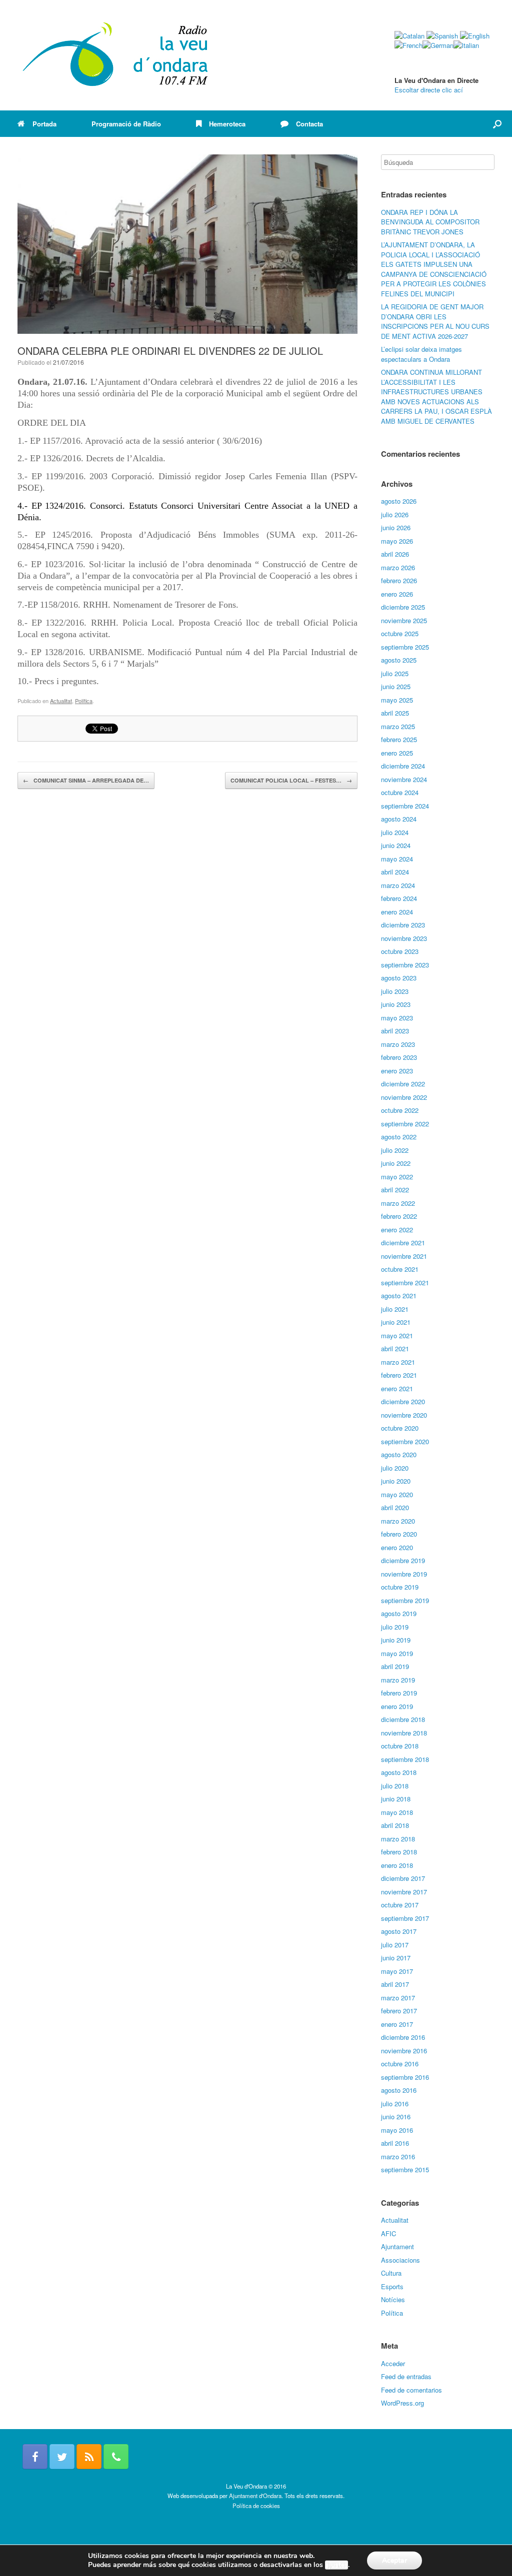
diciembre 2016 (403, 2037)
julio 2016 (395, 2104)
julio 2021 (395, 1309)
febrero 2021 (399, 1375)
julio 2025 (395, 673)
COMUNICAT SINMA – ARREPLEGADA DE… (86, 780)
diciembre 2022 (403, 1084)
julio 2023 (395, 991)
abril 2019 (395, 1666)
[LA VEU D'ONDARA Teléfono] (116, 2457)
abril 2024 (395, 872)
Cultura (391, 2273)
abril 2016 (395, 2143)
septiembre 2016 (405, 2077)
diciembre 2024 (403, 766)
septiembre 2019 (405, 1600)
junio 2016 (396, 2117)
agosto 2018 (399, 1772)
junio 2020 (396, 1481)
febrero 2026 (399, 580)
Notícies (393, 2299)
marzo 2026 (398, 567)
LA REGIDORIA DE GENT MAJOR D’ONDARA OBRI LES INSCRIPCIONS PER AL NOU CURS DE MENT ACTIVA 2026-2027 (435, 321)
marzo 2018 (398, 1839)
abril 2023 (395, 1031)
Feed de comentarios (411, 2390)
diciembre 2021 (403, 1243)
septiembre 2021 (405, 1283)
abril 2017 (395, 1984)
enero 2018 (397, 1865)
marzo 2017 (398, 1998)
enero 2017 (397, 2024)
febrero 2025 (399, 739)
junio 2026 (396, 527)
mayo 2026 (397, 541)
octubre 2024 (400, 792)
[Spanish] (442, 36)
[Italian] (466, 45)
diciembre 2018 (403, 1719)
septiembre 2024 (405, 806)
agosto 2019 (399, 1613)
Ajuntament (397, 2246)
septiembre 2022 (405, 1124)
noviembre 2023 (404, 938)
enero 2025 (397, 753)
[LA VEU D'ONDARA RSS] (89, 2457)
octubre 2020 (400, 1428)
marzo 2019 (398, 1680)
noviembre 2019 (404, 1574)
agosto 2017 (399, 1931)
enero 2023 (397, 1071)
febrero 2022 (399, 1216)
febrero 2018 (399, 1852)
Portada (44, 124)
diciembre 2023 (403, 925)
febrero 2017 (399, 2011)
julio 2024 (395, 832)
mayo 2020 (397, 1494)
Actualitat (61, 701)
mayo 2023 (397, 1018)
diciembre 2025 (403, 607)
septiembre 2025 (405, 647)
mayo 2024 (397, 859)
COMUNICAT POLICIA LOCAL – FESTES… (291, 780)
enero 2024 (397, 912)
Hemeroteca (227, 124)
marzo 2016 (398, 2156)
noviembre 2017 (404, 1892)
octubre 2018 (400, 1746)
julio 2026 (395, 514)
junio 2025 (396, 686)
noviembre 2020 (404, 1415)
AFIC (388, 2233)
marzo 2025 (398, 726)
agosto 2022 (399, 1137)
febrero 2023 (399, 1057)
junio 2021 (396, 1322)
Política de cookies (256, 2506)
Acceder (393, 2363)
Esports (392, 2286)
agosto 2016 (399, 2090)
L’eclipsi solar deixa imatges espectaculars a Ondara (421, 354)
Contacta (309, 124)
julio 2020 (395, 1468)
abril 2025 (395, 713)
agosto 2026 (399, 501)
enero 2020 (397, 1547)
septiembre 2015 (405, 2169)
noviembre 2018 (404, 1733)
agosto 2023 (399, 978)
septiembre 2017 (405, 1918)
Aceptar (394, 2560)
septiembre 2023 (405, 965)
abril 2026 (395, 554)
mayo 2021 (397, 1335)
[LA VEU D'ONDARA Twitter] (62, 2457)
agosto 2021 (399, 1295)
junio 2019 (396, 1640)
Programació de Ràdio (126, 124)
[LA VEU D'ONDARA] (116, 55)
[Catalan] (409, 36)
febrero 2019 (399, 1693)
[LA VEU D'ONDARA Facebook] (35, 2457)
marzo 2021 (398, 1362)
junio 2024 (396, 845)
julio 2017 (395, 1945)
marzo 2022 (398, 1203)
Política (84, 701)
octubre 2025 (400, 633)
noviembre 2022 (404, 1097)
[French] (408, 45)
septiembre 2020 (405, 1441)
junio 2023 (396, 1004)
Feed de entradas (406, 2376)
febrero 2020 (399, 1534)
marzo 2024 (398, 885)
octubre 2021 (400, 1269)
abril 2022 (395, 1190)
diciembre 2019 (403, 1560)
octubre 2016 (400, 2064)
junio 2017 (396, 1958)
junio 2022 (396, 1163)
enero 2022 (397, 1230)
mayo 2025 (397, 700)
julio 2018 (395, 1786)
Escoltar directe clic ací (429, 90)
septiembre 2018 (405, 1759)
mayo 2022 (397, 1177)
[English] (475, 36)
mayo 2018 (397, 1812)
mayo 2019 (397, 1653)
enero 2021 (397, 1388)
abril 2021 (395, 1348)
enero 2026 (397, 594)
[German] (438, 45)
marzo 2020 (398, 1521)
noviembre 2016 (404, 2051)
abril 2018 (395, 1825)
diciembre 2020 (403, 1401)
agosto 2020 (399, 1454)
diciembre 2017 (403, 1878)
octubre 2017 (400, 1905)
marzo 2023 (398, 1044)
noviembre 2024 (404, 779)
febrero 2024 (399, 898)
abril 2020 (395, 1507)
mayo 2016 (397, 2130)
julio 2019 (395, 1627)
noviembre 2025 (404, 620)
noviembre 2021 (404, 1256)
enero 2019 (397, 1706)
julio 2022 (395, 1150)
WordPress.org (402, 2403)
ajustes (336, 2565)
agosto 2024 (399, 819)
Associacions (400, 2260)
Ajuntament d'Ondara (255, 2496)
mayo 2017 (397, 1971)
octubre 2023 (400, 951)
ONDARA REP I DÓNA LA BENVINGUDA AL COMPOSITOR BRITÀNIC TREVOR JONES (430, 222)
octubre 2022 (400, 1110)
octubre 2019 (400, 1587)
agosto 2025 (399, 660)
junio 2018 (396, 1799)
